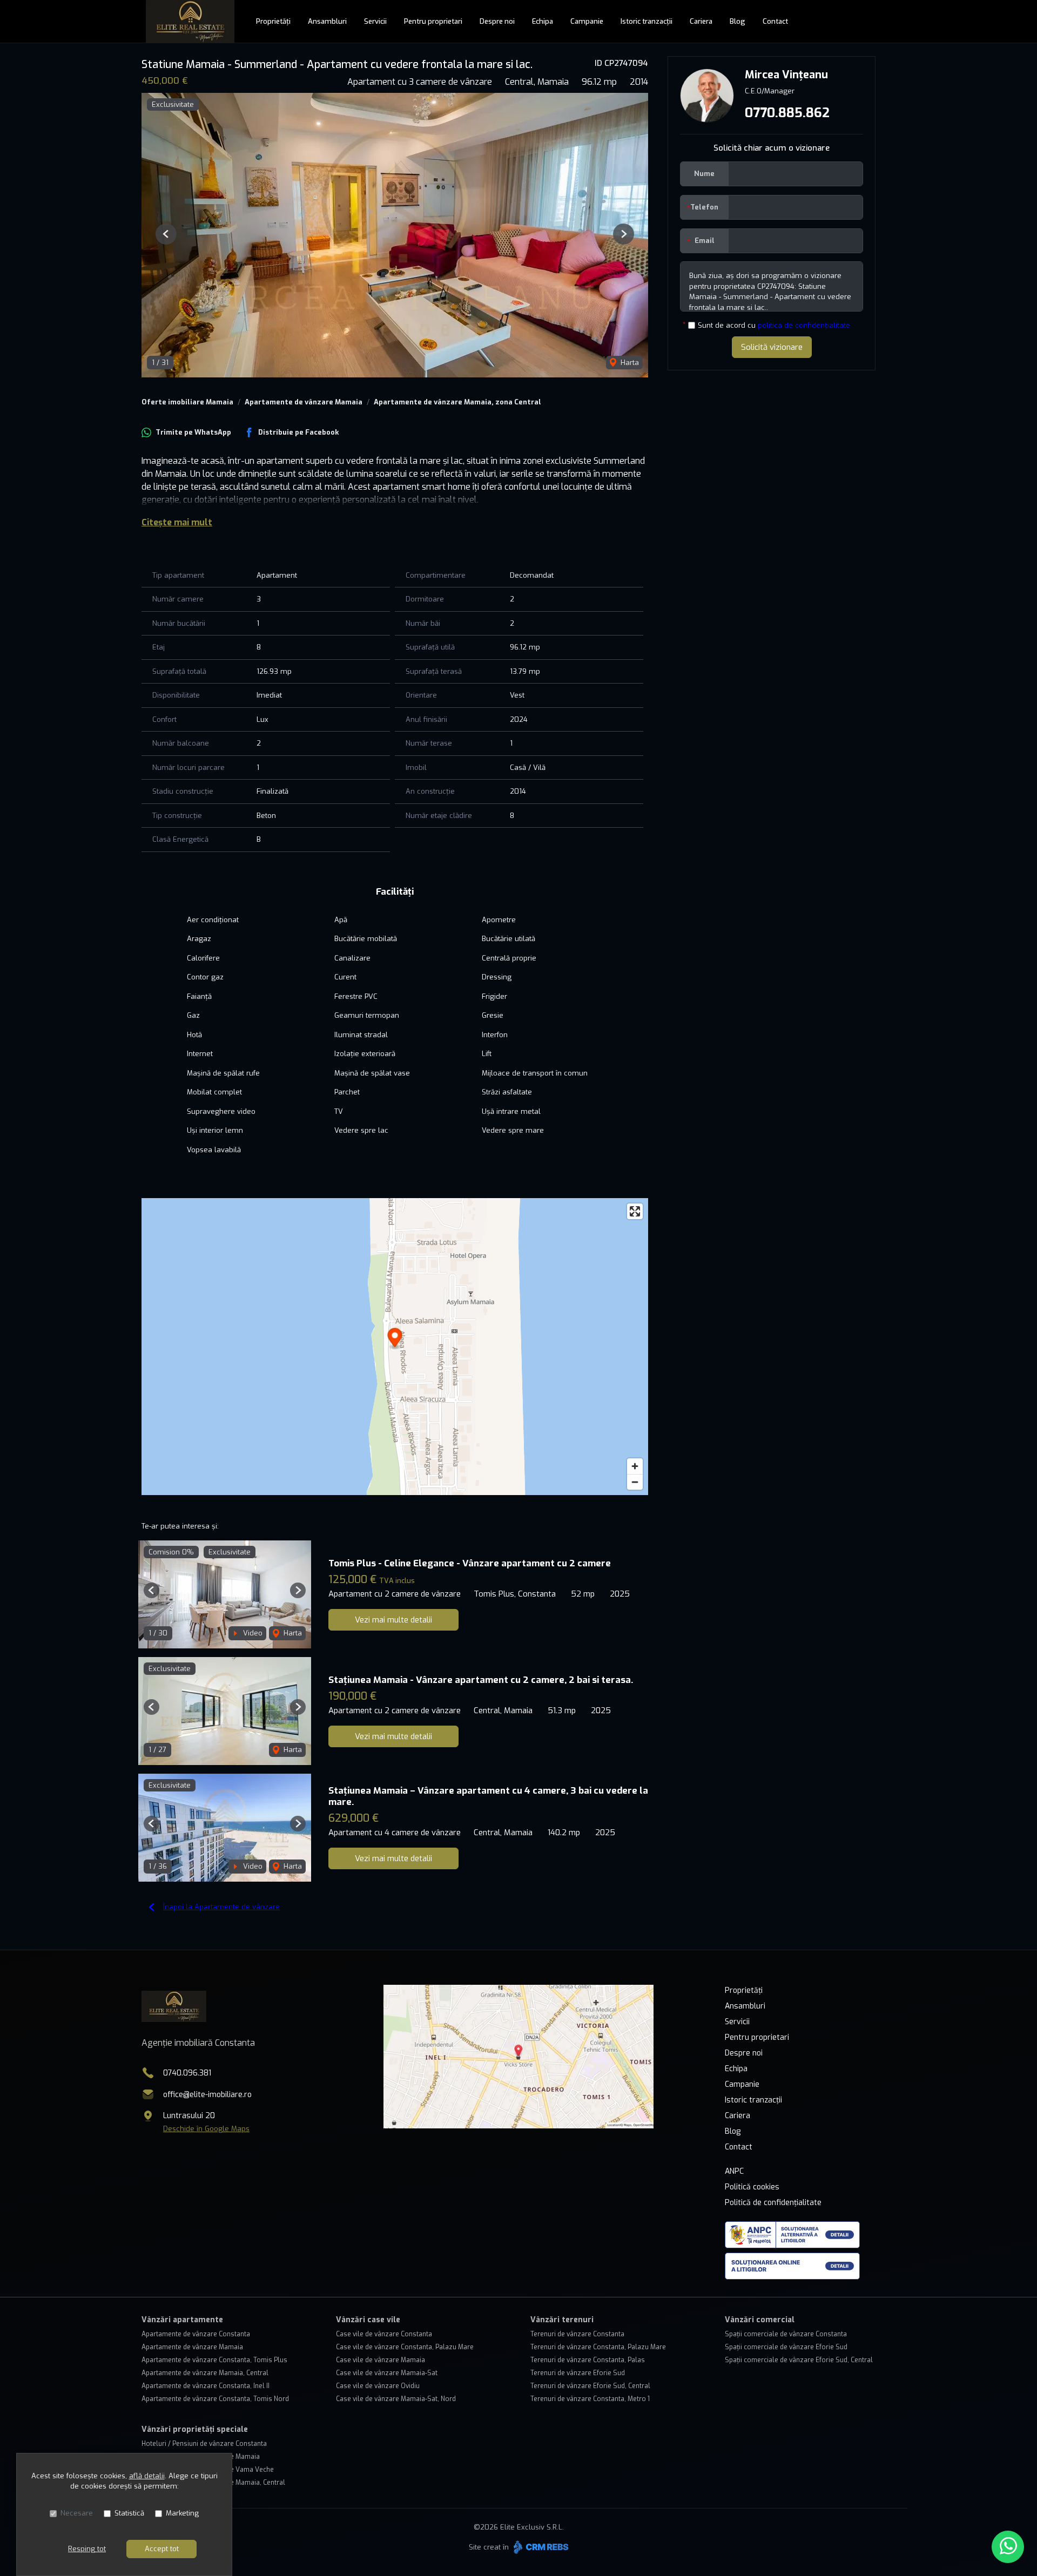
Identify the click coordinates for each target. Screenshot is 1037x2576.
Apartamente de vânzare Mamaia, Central (205, 2373)
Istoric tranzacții (647, 21)
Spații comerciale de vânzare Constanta (786, 2334)
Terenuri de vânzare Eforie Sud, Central (590, 2386)
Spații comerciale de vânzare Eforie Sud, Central (799, 2360)
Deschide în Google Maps (206, 2129)
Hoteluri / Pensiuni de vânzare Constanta (204, 2444)
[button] (166, 234)
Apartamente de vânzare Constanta (196, 2334)
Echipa (543, 21)
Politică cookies (752, 2187)
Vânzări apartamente (182, 2320)
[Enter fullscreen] (635, 1211)
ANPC (734, 2171)
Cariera (701, 21)
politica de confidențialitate (804, 325)
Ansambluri (327, 21)
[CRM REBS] (540, 2547)
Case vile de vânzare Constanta (384, 2334)
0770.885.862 (787, 113)
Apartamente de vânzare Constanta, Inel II (206, 2386)
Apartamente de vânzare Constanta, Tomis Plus (214, 2360)
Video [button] (252, 1633)
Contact (775, 21)
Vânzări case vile (368, 2320)
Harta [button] (629, 363)
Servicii (375, 21)
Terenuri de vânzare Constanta (577, 2334)
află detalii (147, 2476)
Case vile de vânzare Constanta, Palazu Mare (405, 2347)
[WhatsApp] (1008, 2547)
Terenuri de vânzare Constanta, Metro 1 (590, 2399)
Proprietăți (273, 21)
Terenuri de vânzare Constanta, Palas (588, 2360)
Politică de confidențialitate (773, 2203)
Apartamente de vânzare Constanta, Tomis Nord (215, 2399)
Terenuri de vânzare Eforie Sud (578, 2373)
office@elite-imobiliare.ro (207, 2095)
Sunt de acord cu (774, 325)
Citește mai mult (177, 522)
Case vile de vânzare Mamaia (381, 2360)
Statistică (129, 2513)
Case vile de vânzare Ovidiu (378, 2386)
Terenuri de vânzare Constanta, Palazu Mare (598, 2347)
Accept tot (162, 2549)
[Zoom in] (635, 1466)
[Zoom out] (635, 1482)
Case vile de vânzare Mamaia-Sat (387, 2373)
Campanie (587, 21)
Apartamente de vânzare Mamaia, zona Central (457, 402)
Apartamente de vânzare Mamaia (304, 402)
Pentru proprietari (433, 21)
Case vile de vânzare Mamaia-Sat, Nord (396, 2399)
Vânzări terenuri (562, 2320)
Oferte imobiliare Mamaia (187, 402)
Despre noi (497, 21)
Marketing (182, 2513)
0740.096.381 (187, 2073)
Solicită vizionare (772, 347)
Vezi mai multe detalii (393, 1620)
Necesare (77, 2513)
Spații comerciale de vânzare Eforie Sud (786, 2347)
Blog (738, 21)
